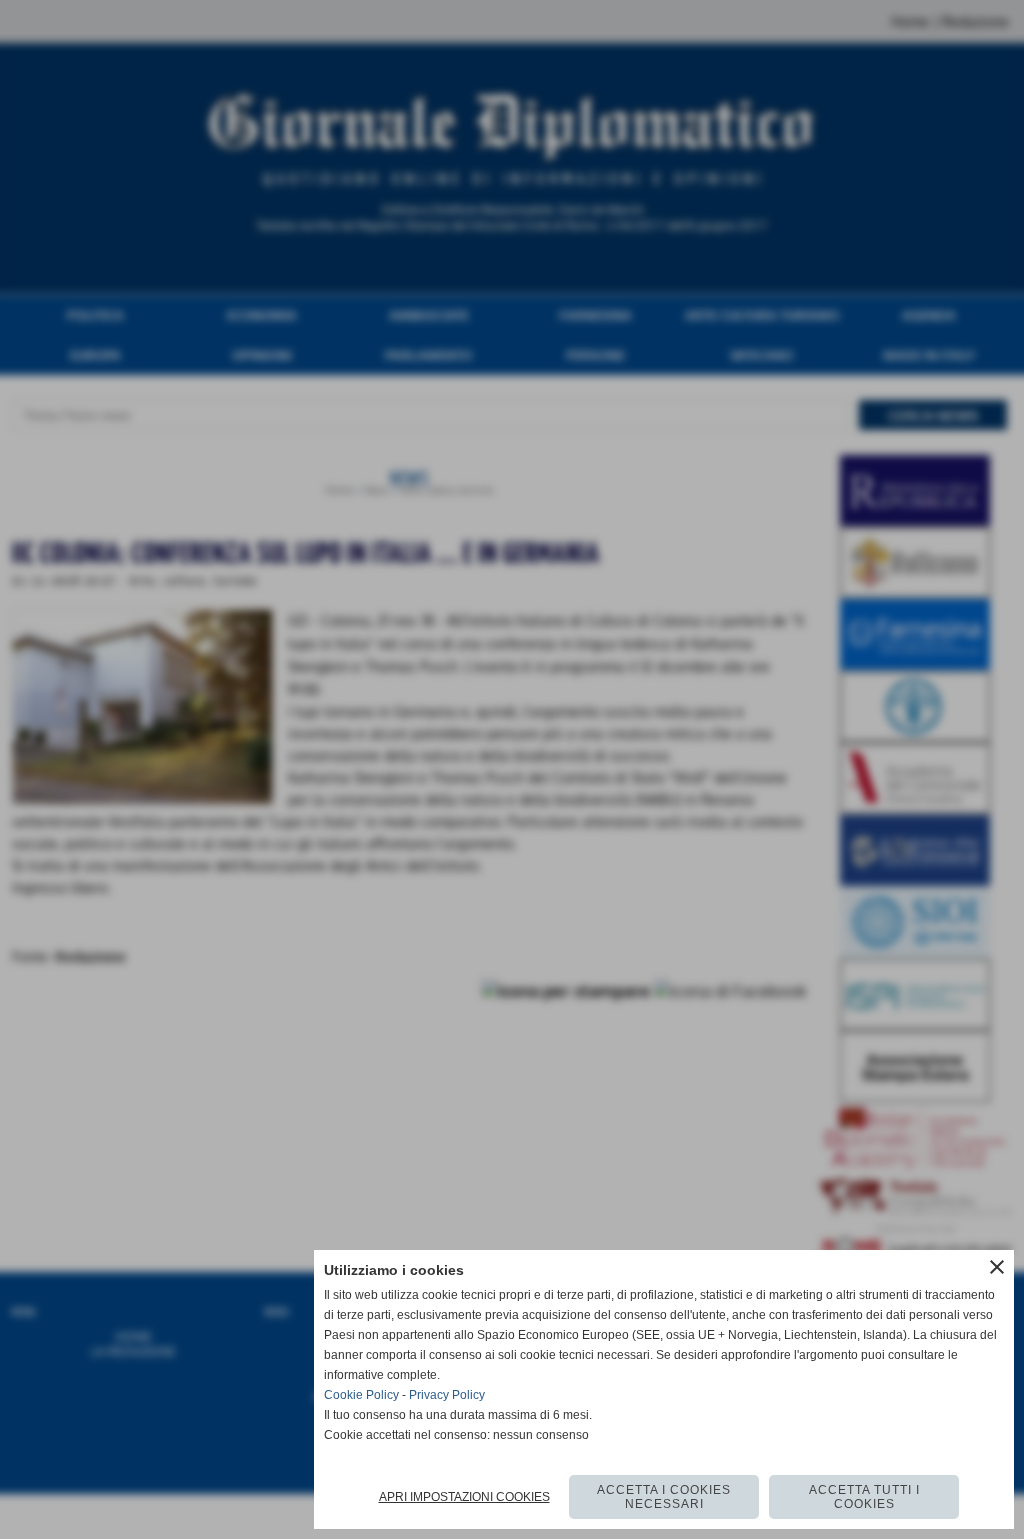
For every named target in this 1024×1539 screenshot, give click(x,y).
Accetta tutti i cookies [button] (864, 1497)
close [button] (997, 1267)
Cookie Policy (361, 1395)
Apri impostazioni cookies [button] (464, 1497)
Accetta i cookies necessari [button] (664, 1497)
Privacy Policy (447, 1395)
